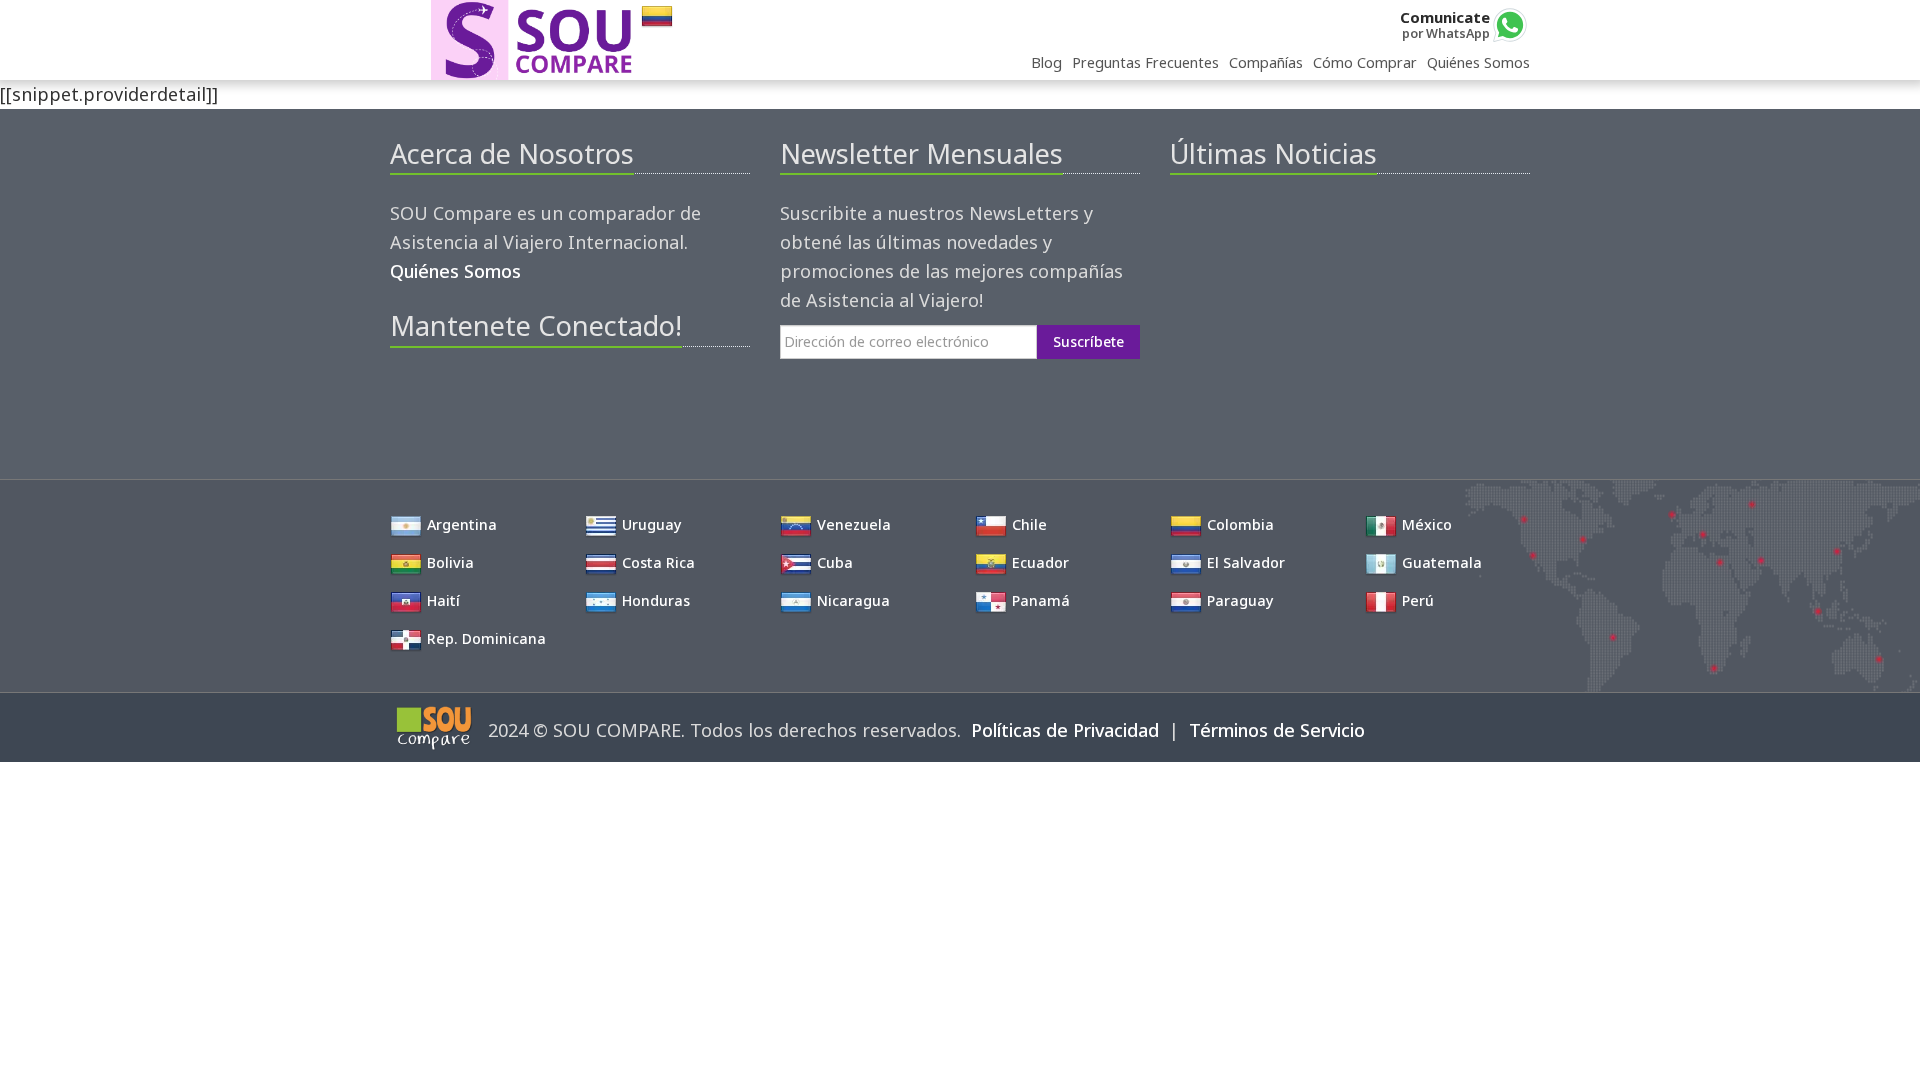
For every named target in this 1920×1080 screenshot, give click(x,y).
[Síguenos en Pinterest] (472, 396)
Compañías (1266, 62)
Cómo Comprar (1365, 62)
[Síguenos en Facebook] (404, 396)
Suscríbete (1088, 341)
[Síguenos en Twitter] (438, 396)
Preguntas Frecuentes (1145, 62)
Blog (1046, 62)
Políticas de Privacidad (1065, 730)
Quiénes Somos (1478, 62)
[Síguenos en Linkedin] (506, 396)
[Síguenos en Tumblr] (540, 396)
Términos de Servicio (1277, 730)
